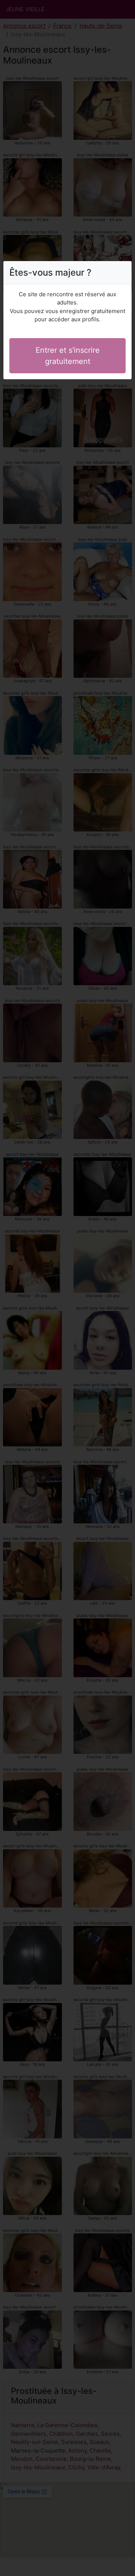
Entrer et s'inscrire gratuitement (68, 356)
